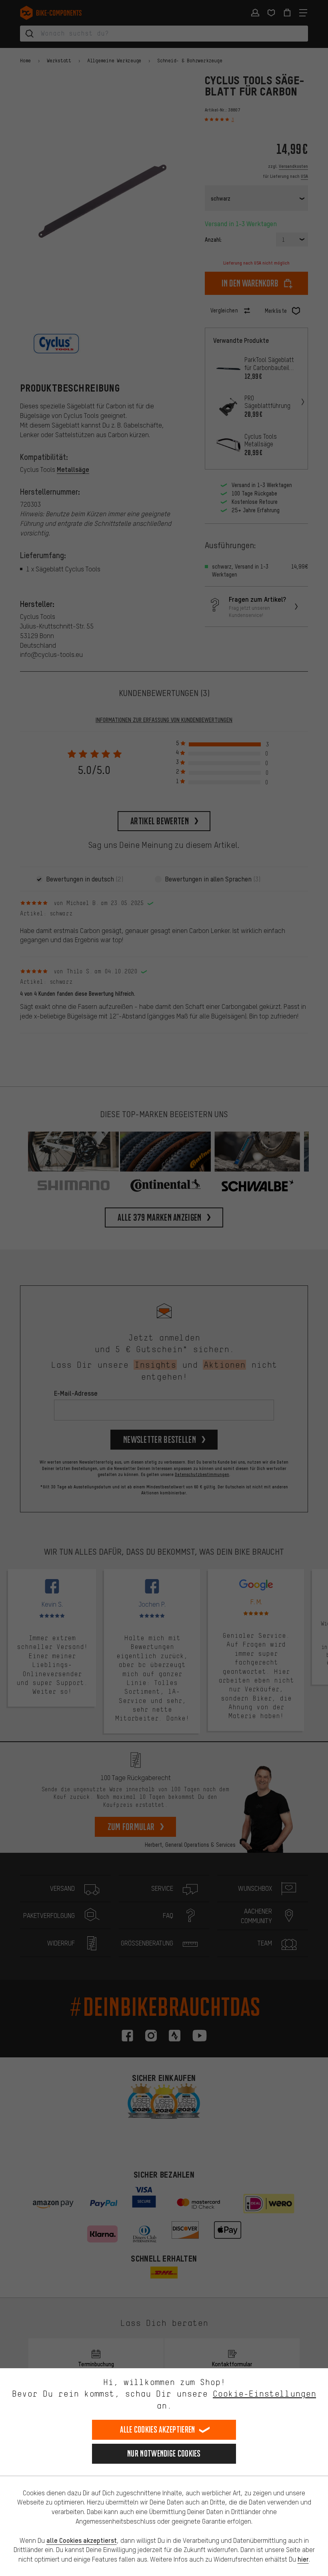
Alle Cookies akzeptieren (157, 2430)
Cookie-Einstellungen (264, 2394)
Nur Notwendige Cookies (164, 2454)
